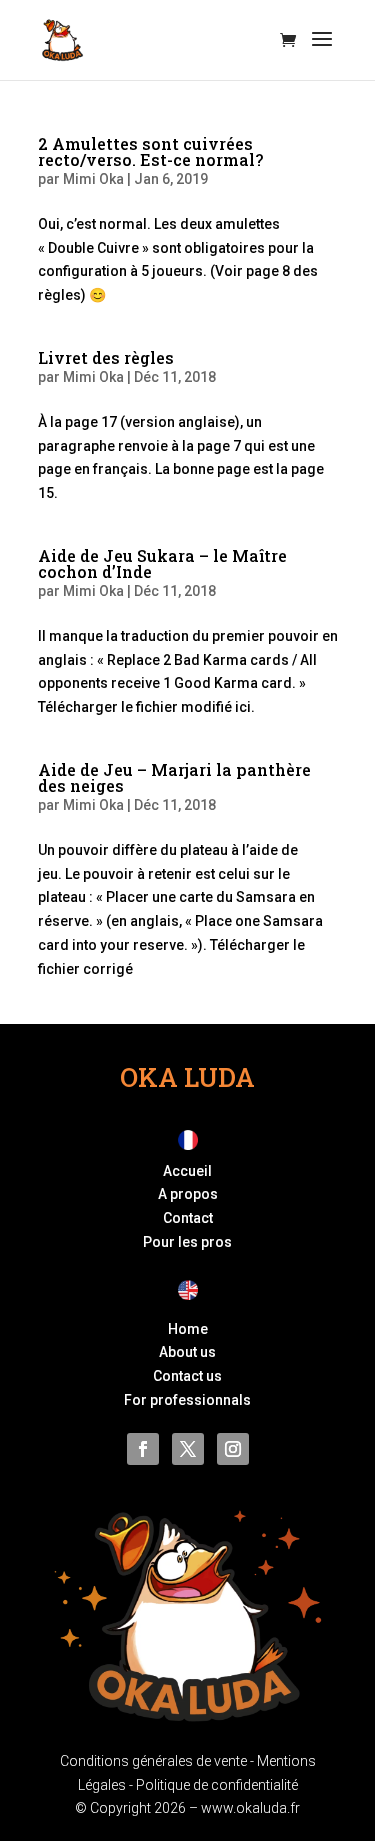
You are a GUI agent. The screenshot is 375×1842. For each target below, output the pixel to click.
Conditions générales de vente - (158, 1761)
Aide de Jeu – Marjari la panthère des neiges (174, 777)
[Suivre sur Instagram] (233, 1449)
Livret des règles (106, 357)
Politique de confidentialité (217, 1785)
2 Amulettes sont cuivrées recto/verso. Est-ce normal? (150, 151)
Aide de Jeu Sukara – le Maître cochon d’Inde (162, 563)
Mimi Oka (93, 179)
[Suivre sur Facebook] (143, 1449)
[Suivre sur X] (188, 1449)
